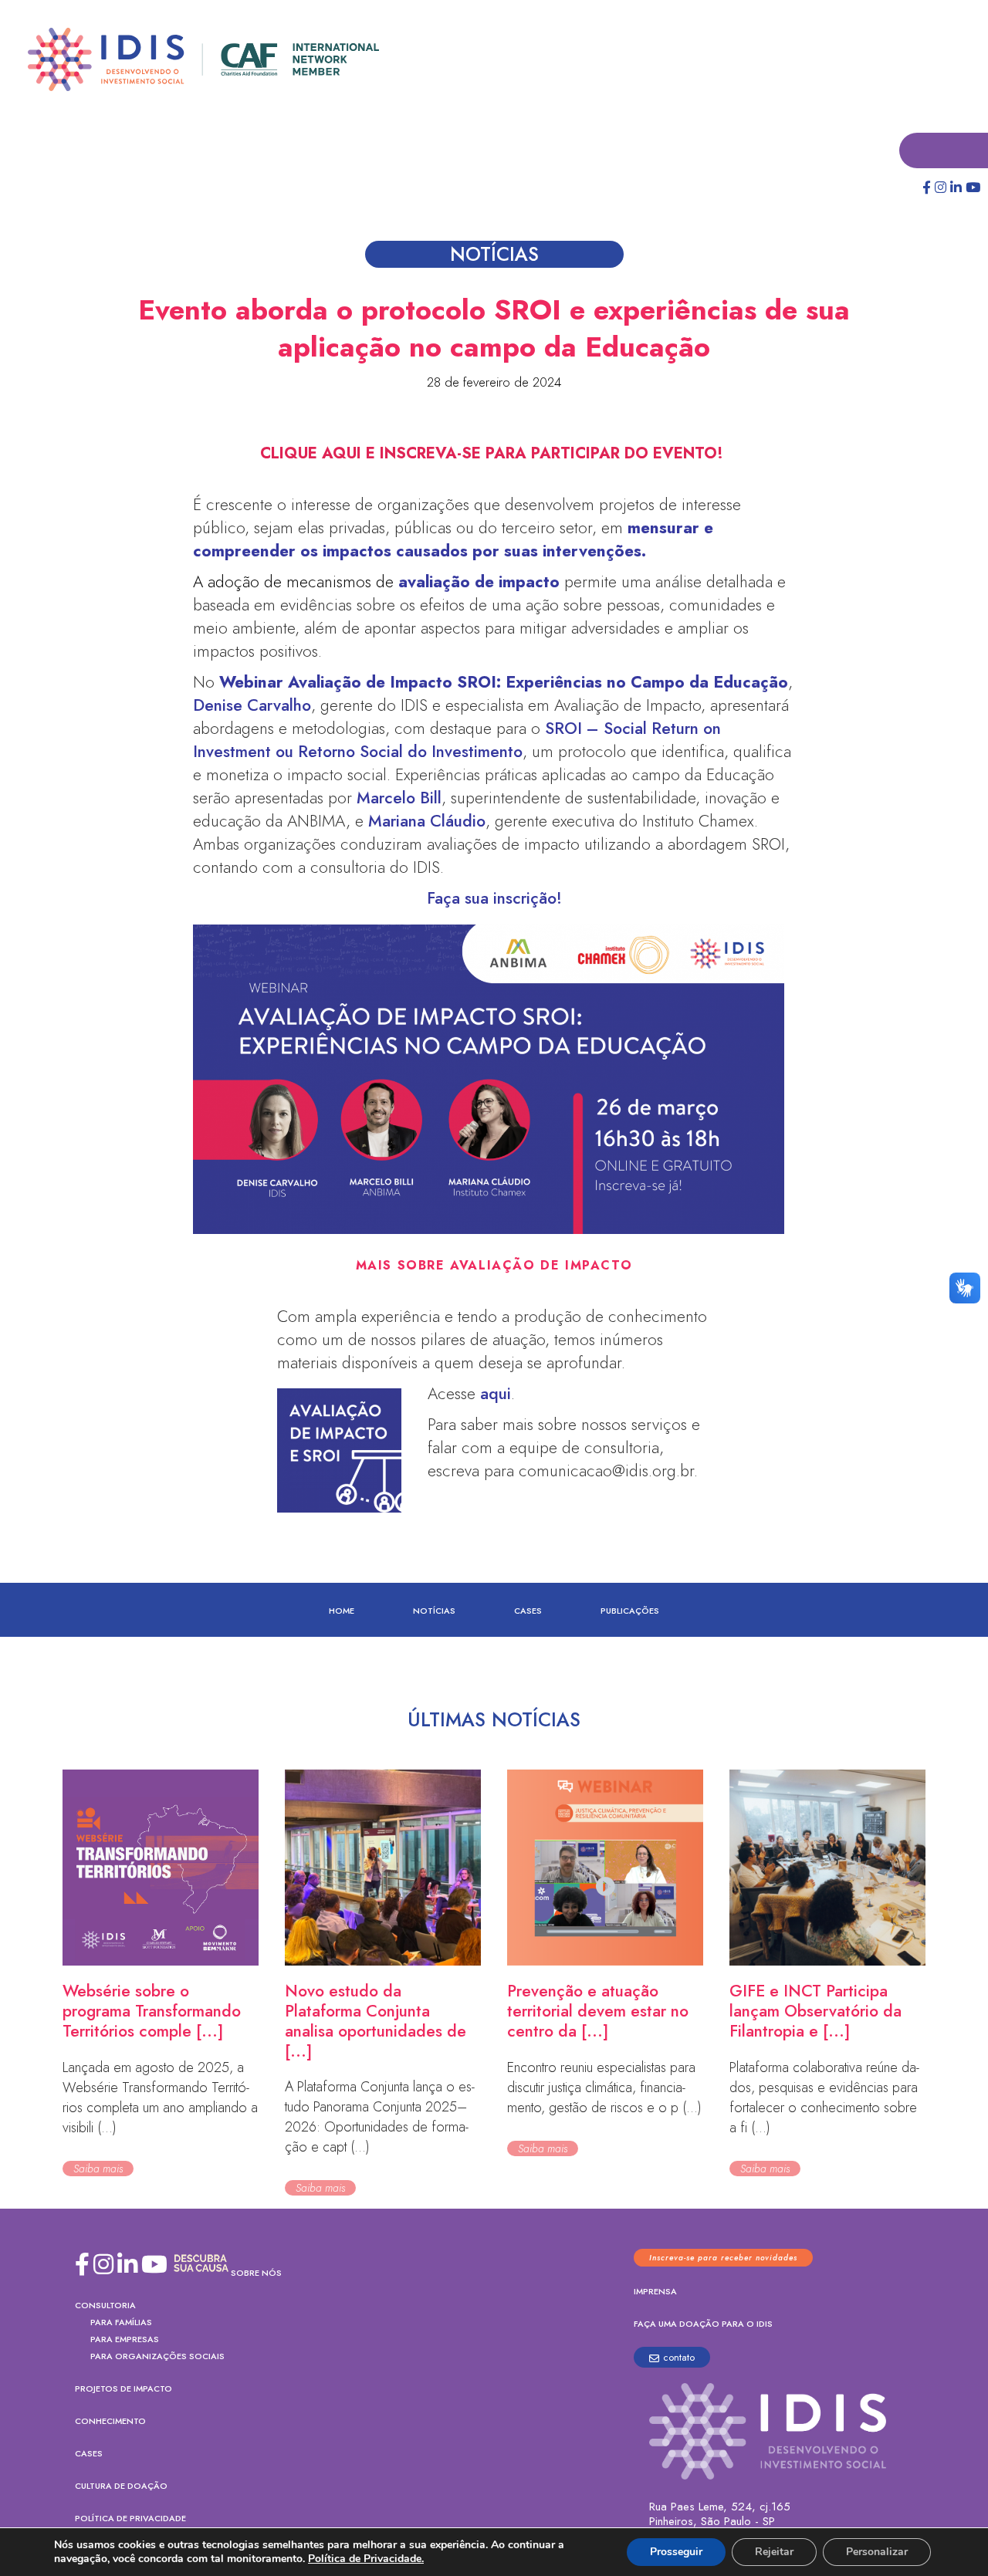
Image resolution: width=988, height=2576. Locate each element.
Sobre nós (256, 2273)
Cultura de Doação (121, 2486)
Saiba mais (98, 2169)
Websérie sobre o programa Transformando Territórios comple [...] (152, 2012)
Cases (528, 1611)
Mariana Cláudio (427, 822)
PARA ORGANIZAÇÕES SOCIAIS (157, 2357)
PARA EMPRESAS (125, 2340)
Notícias (434, 1611)
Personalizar (877, 2552)
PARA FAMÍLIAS (121, 2323)
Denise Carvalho (252, 706)
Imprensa (655, 2292)
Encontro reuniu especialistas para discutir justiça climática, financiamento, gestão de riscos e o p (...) (604, 2088)
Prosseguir (676, 2552)
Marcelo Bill (399, 799)
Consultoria (105, 2306)
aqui (496, 1394)
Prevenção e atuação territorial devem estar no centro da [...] (598, 2012)
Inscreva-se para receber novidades (723, 2258)
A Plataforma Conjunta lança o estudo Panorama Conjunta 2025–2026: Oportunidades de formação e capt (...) (380, 2118)
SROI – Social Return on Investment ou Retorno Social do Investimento (457, 741)
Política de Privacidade (130, 2519)
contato (679, 2358)
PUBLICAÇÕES (630, 1611)
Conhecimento (110, 2422)
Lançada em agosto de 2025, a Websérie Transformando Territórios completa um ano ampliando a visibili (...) (160, 2098)
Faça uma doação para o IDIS (703, 2324)
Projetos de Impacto (123, 2389)
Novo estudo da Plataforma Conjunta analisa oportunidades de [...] (376, 2022)
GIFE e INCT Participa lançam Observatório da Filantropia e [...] (815, 2012)
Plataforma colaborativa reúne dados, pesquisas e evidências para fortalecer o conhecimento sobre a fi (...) (824, 2098)
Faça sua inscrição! (494, 899)
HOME (342, 1611)
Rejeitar (774, 2552)
